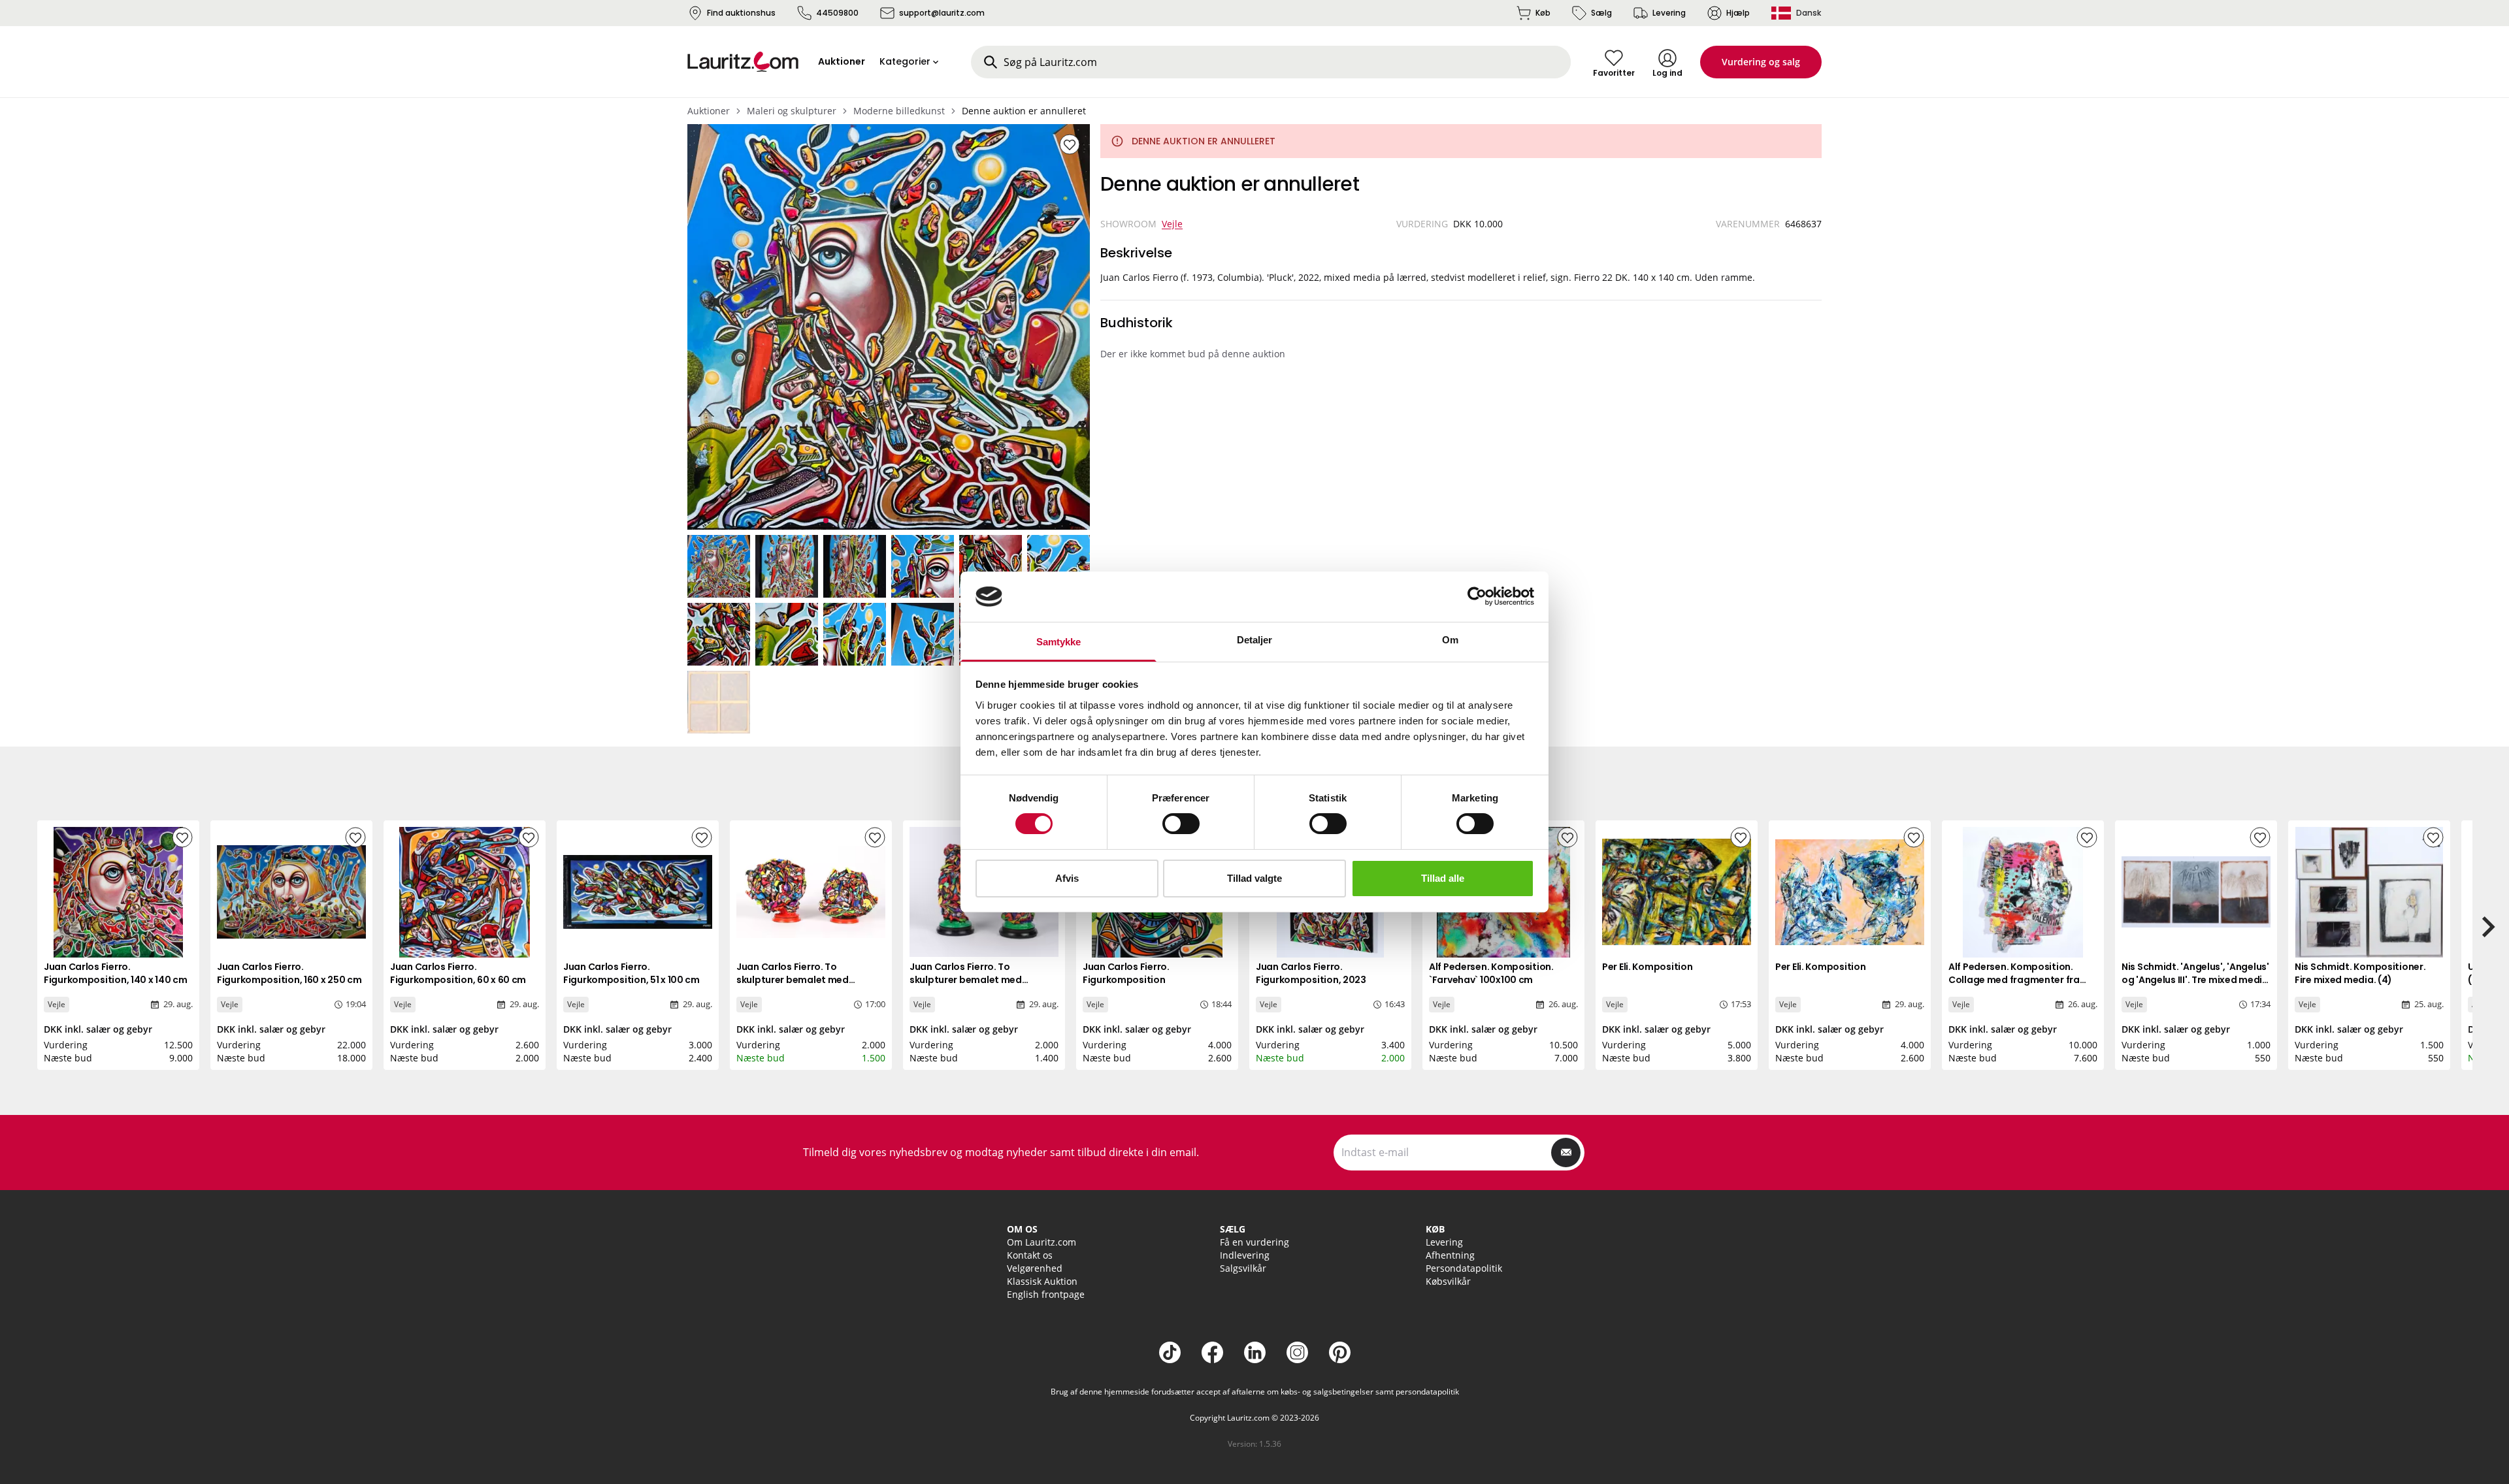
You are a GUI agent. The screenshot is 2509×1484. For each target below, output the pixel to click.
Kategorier (905, 61)
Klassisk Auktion (1042, 1281)
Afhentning (1450, 1255)
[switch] (1181, 824)
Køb (1543, 13)
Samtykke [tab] (1059, 642)
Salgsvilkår (1243, 1268)
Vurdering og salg (1761, 62)
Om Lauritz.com (1041, 1242)
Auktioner (709, 111)
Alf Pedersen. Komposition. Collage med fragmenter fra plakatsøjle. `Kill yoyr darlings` (2018, 980)
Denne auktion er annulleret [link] (1024, 111)
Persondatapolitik (1464, 1268)
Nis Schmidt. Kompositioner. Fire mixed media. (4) (2360, 973)
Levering (1669, 13)
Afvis (1067, 878)
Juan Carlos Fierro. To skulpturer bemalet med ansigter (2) (793, 980)
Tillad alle (1443, 878)
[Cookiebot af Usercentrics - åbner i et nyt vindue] (1477, 596)
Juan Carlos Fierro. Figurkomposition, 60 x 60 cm (458, 973)
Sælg (1601, 13)
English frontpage (1046, 1294)
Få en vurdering (1254, 1242)
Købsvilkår (1448, 1281)
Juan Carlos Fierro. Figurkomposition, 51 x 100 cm (631, 973)
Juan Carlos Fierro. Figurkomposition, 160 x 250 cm (289, 973)
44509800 (837, 13)
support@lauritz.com (942, 13)
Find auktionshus (741, 13)
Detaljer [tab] (1255, 640)
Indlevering (1245, 1255)
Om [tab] (1450, 640)
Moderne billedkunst (899, 111)
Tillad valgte (1254, 878)
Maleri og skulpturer (792, 111)
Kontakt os (1030, 1255)
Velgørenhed (1035, 1268)
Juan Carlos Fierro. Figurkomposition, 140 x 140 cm (116, 973)
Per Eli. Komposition (1647, 967)
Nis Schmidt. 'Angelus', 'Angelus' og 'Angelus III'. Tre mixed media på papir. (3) (2195, 980)
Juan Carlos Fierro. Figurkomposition (1126, 973)
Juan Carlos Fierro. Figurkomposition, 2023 (1311, 973)
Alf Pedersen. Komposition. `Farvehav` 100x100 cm (1491, 973)
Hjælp (1738, 13)
